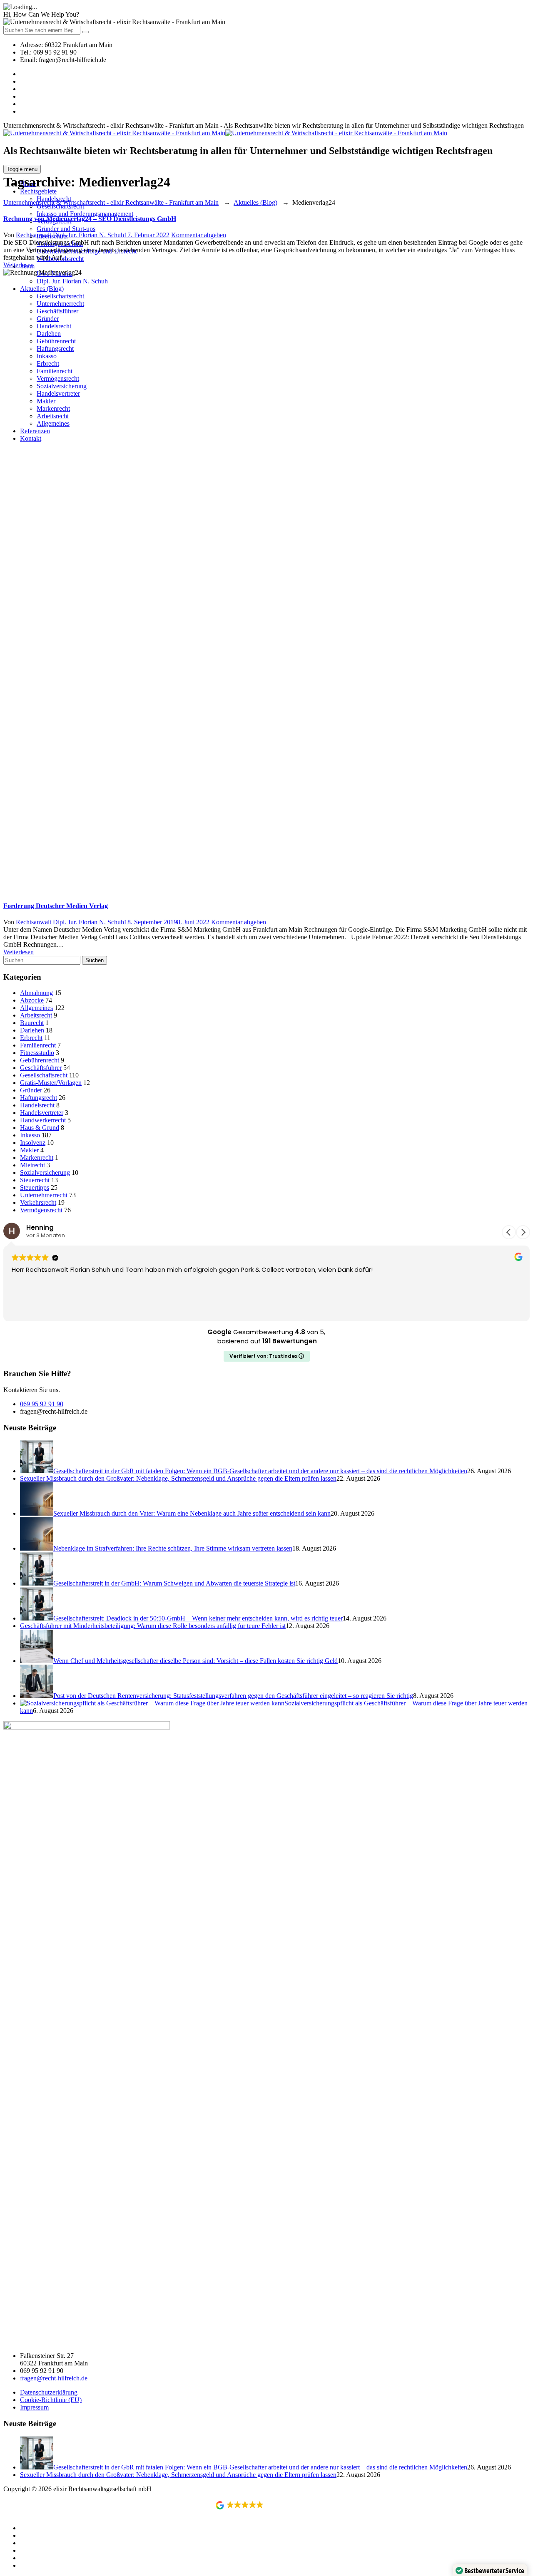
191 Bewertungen (290, 1341)
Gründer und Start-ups (66, 229)
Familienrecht (38, 1045)
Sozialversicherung (45, 1173)
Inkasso (30, 1135)
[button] (523, 1232)
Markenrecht (37, 1158)
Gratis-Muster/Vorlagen (51, 1083)
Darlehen (32, 1030)
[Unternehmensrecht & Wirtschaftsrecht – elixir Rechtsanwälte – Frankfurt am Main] (225, 133)
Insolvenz (33, 1143)
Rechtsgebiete (38, 191)
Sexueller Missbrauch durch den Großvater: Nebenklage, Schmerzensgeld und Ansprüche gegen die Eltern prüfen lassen (178, 1478)
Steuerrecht (35, 1180)
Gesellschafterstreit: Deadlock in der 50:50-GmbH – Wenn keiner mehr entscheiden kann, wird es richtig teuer (198, 1618)
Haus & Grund (40, 1128)
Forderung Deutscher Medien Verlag (56, 906)
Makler (29, 1150)
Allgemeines (36, 1008)
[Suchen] (85, 32)
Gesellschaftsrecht (44, 1075)
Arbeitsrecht (36, 1015)
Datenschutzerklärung (49, 2392)
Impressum (34, 2407)
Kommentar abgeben (199, 235)
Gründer (31, 1090)
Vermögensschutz (60, 244)
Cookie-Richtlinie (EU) (51, 2400)
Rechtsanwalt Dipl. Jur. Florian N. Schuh (70, 235)
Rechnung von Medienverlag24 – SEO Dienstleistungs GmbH (90, 219)
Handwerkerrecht (43, 1120)
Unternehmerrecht (44, 1195)
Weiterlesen (19, 265)
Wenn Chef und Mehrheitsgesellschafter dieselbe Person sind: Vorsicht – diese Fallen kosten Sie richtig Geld (196, 1661)
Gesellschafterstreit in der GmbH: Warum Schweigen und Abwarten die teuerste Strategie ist (174, 1583)
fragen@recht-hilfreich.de (54, 2378)
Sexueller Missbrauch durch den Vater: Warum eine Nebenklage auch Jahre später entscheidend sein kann (192, 1513)
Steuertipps (35, 1187)
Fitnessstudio (37, 1053)
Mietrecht (32, 1165)
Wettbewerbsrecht (60, 259)
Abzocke (32, 1000)
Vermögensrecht (41, 1210)
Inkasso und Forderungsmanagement (85, 214)
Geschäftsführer (41, 1068)
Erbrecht (31, 1038)
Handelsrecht (37, 1105)
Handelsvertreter (42, 1113)
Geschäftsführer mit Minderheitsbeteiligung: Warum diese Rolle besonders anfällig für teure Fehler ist (153, 1626)
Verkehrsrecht (38, 1202)
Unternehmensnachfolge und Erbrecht (87, 251)
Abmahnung (36, 993)
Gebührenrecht (40, 1060)
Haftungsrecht (39, 1098)
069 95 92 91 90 (42, 1404)
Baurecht (32, 1023)
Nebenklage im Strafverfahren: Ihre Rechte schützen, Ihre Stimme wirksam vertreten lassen (173, 1548)
